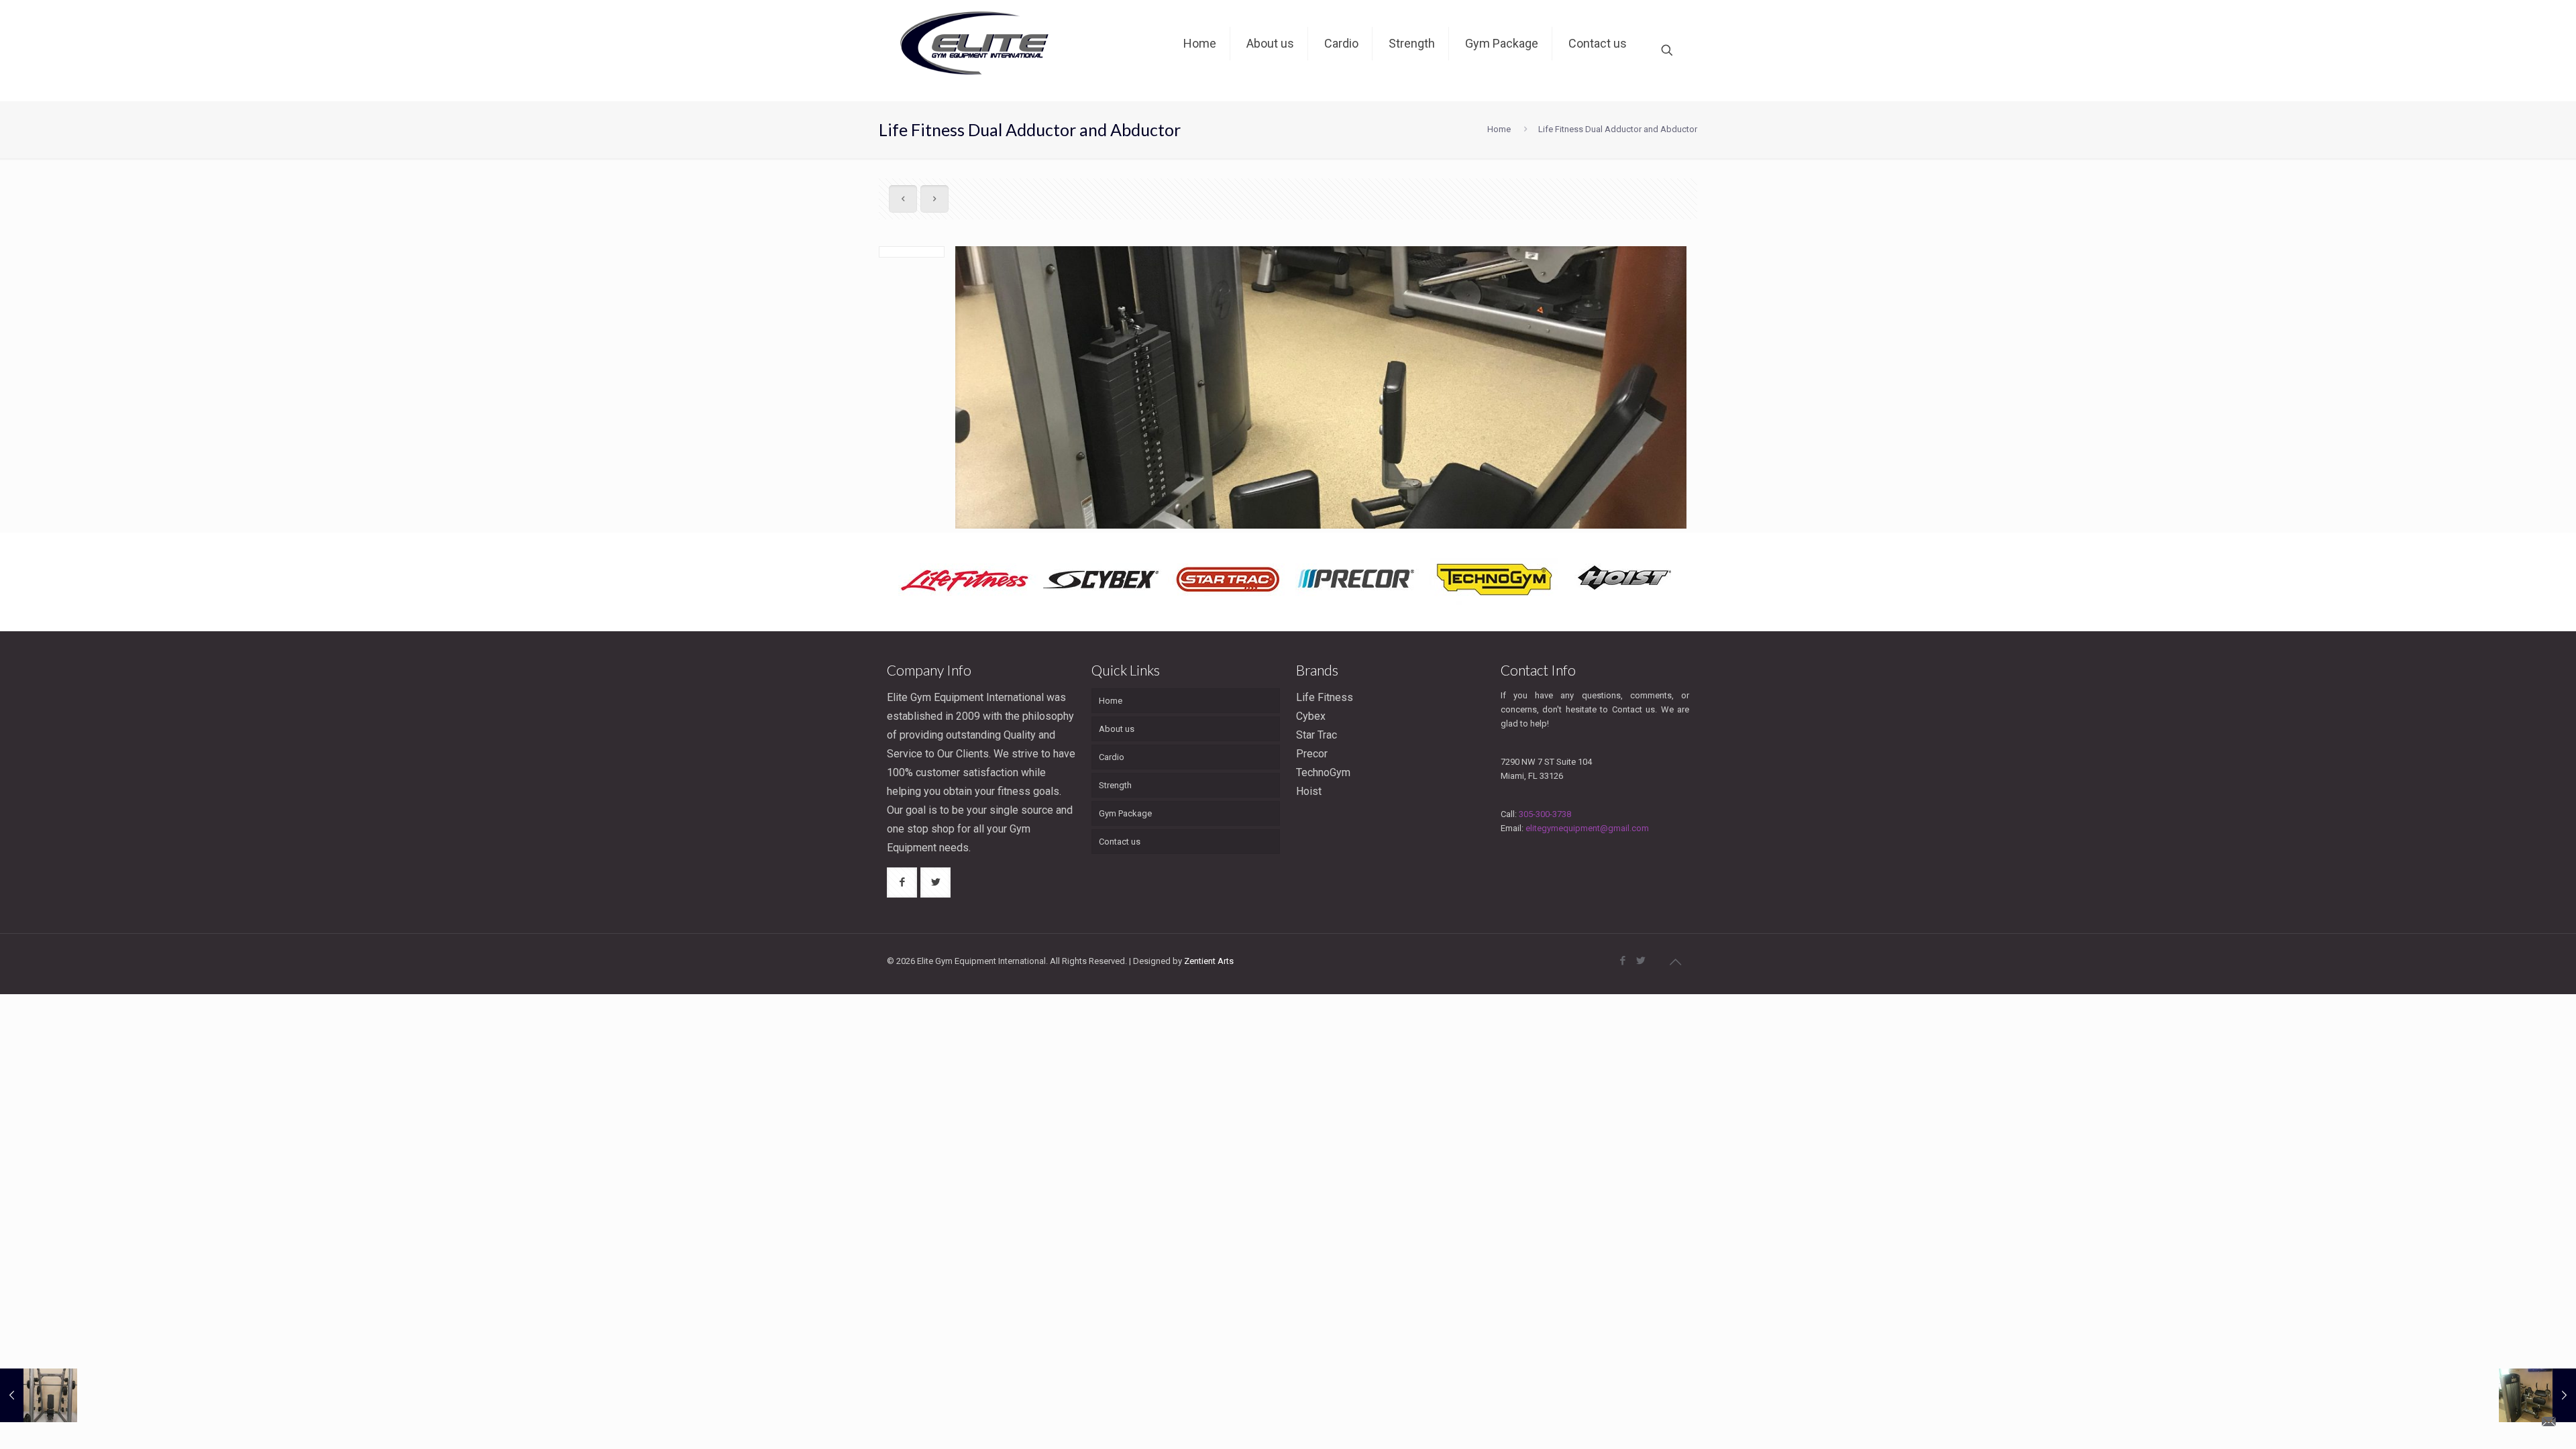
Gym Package (1125, 813)
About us (1117, 729)
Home (1499, 129)
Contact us (1120, 842)
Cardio (1112, 757)
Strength (1115, 785)
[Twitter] (1641, 961)
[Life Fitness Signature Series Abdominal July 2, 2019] (2537, 1395)
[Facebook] (1622, 961)
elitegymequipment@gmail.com (1587, 828)
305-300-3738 (1545, 814)
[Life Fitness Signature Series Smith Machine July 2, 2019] (39, 1395)
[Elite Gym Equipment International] (977, 50)
